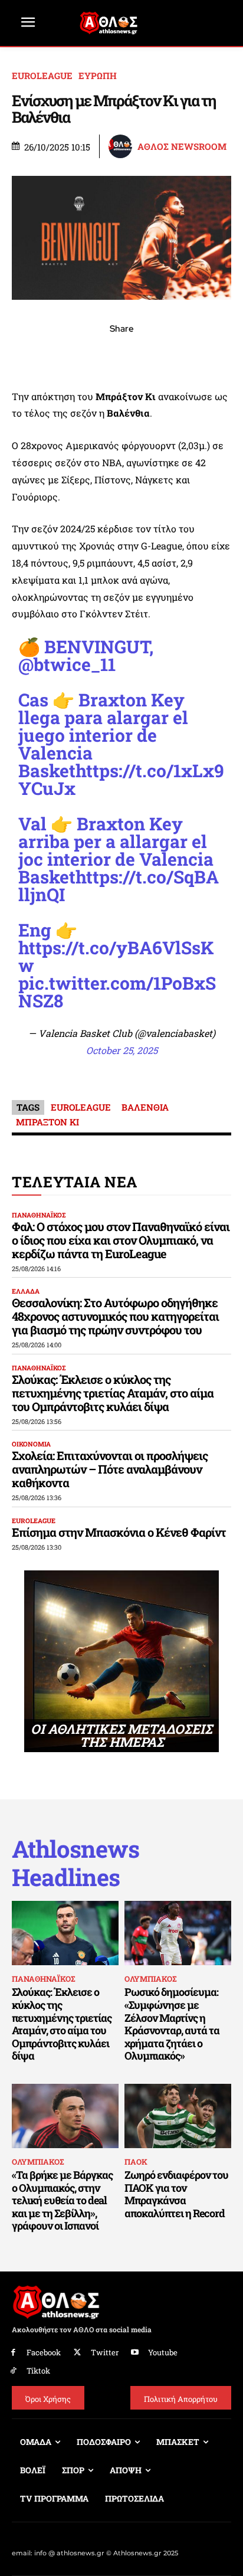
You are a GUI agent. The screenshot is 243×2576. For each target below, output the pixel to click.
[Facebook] (40, 355)
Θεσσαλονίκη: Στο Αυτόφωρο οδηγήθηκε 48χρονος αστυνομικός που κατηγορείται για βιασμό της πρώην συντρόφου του (115, 1316)
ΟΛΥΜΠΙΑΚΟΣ (150, 1979)
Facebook (44, 2352)
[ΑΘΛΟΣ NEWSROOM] (122, 146)
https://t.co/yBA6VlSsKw (116, 956)
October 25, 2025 (122, 1050)
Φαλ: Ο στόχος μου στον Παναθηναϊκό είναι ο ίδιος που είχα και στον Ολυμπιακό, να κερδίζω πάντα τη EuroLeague (121, 1240)
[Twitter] (78, 2353)
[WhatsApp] (94, 355)
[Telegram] (149, 355)
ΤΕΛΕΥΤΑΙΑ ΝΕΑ (75, 1182)
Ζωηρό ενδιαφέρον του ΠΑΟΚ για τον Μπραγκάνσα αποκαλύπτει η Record (176, 2194)
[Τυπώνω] (203, 355)
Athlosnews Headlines (75, 1863)
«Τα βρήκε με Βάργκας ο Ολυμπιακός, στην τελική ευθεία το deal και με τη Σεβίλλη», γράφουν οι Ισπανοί (62, 2200)
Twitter (105, 2352)
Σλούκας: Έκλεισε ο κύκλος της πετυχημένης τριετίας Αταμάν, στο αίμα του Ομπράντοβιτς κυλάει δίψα (113, 1393)
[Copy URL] (176, 355)
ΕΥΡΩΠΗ (98, 76)
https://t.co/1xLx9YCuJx (121, 779)
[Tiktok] (13, 2371)
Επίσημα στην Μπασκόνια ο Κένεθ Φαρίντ (119, 1532)
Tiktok (38, 2371)
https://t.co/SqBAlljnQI (119, 886)
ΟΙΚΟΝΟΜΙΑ (31, 1444)
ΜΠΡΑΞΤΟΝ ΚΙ (47, 1122)
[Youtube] (135, 2353)
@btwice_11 (67, 664)
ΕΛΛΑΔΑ (26, 1291)
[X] (67, 355)
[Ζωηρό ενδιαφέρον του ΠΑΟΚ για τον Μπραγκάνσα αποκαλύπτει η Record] (178, 2116)
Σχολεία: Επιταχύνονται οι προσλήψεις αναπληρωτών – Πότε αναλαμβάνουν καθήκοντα (110, 1469)
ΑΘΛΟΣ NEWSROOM (182, 147)
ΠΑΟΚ (136, 2162)
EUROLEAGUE (42, 76)
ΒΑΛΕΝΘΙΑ (145, 1107)
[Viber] (121, 355)
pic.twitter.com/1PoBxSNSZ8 (117, 992)
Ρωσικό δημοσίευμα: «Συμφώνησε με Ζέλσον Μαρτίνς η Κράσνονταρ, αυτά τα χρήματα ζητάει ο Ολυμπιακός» (172, 2024)
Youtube (163, 2352)
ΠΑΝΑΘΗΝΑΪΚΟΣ (39, 1215)
